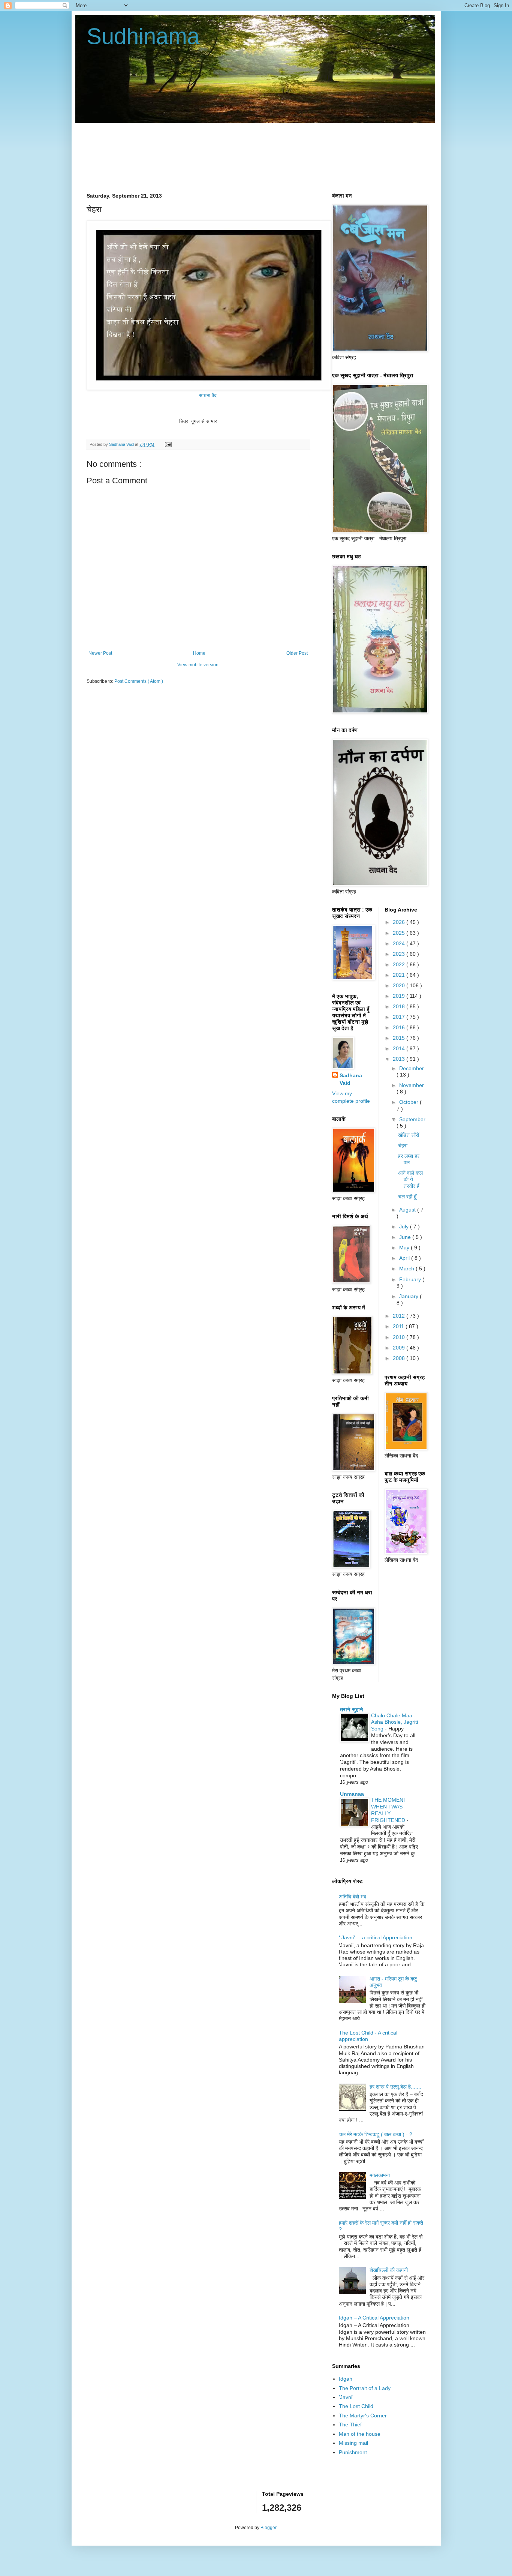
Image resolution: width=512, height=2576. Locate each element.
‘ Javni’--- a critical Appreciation (376, 1937)
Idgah (346, 2379)
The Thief (350, 2425)
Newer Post (100, 653)
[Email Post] (167, 444)
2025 (400, 933)
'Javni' (346, 2397)
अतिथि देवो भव (353, 1897)
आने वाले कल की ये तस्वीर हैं (410, 1179)
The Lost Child (356, 2406)
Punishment (353, 2452)
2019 (400, 996)
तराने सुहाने (352, 1709)
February (411, 1279)
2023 (400, 954)
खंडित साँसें (409, 1135)
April (405, 1258)
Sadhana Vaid (351, 1079)
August (408, 1210)
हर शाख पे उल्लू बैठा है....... (395, 2087)
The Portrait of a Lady (365, 2388)
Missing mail (353, 2443)
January (409, 1296)
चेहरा (403, 1146)
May (405, 1248)
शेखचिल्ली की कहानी (389, 2270)
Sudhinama (143, 36)
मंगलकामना (380, 2175)
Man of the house (360, 2434)
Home (199, 653)
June (406, 1237)
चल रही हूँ (407, 1197)
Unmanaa (352, 1794)
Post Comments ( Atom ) (139, 681)
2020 (400, 985)
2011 (399, 1326)
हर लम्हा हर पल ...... (409, 1159)
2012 (400, 1316)
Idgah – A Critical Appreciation (374, 2318)
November (412, 1085)
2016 (400, 1027)
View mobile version (198, 665)
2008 (400, 1358)
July (405, 1227)
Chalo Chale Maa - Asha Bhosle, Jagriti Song (394, 1722)
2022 (400, 964)
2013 (400, 1059)
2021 (400, 975)
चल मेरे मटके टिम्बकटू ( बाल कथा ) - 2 (376, 2134)
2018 (400, 1006)
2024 (400, 943)
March (407, 1269)
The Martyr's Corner (363, 2416)
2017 (400, 1017)
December (412, 1068)
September (412, 1119)
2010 (400, 1337)
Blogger (268, 2528)
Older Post (297, 653)
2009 (400, 1348)
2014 (400, 1048)
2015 (400, 1038)
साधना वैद (209, 395)
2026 (400, 922)
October (409, 1102)
